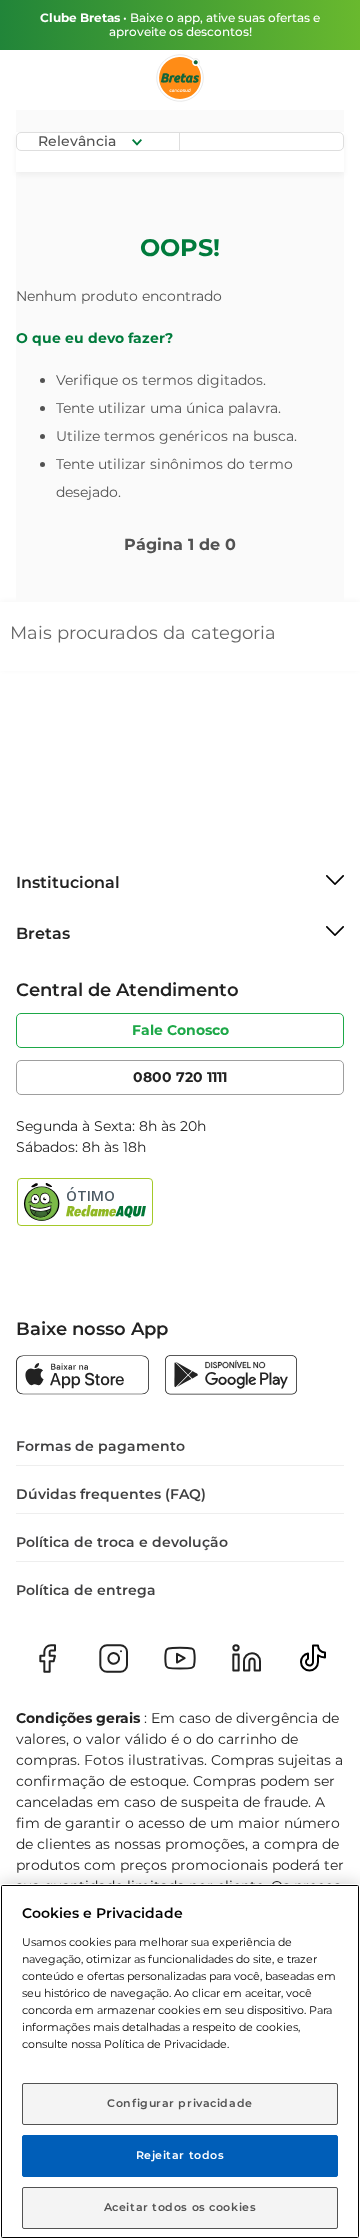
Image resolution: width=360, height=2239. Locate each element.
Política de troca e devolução (122, 1542)
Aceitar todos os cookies (180, 2207)
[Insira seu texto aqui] (82, 1377)
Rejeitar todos (180, 2155)
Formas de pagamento (100, 1446)
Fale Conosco (180, 1030)
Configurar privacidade (180, 2103)
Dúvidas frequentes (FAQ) (111, 1494)
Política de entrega (86, 1590)
